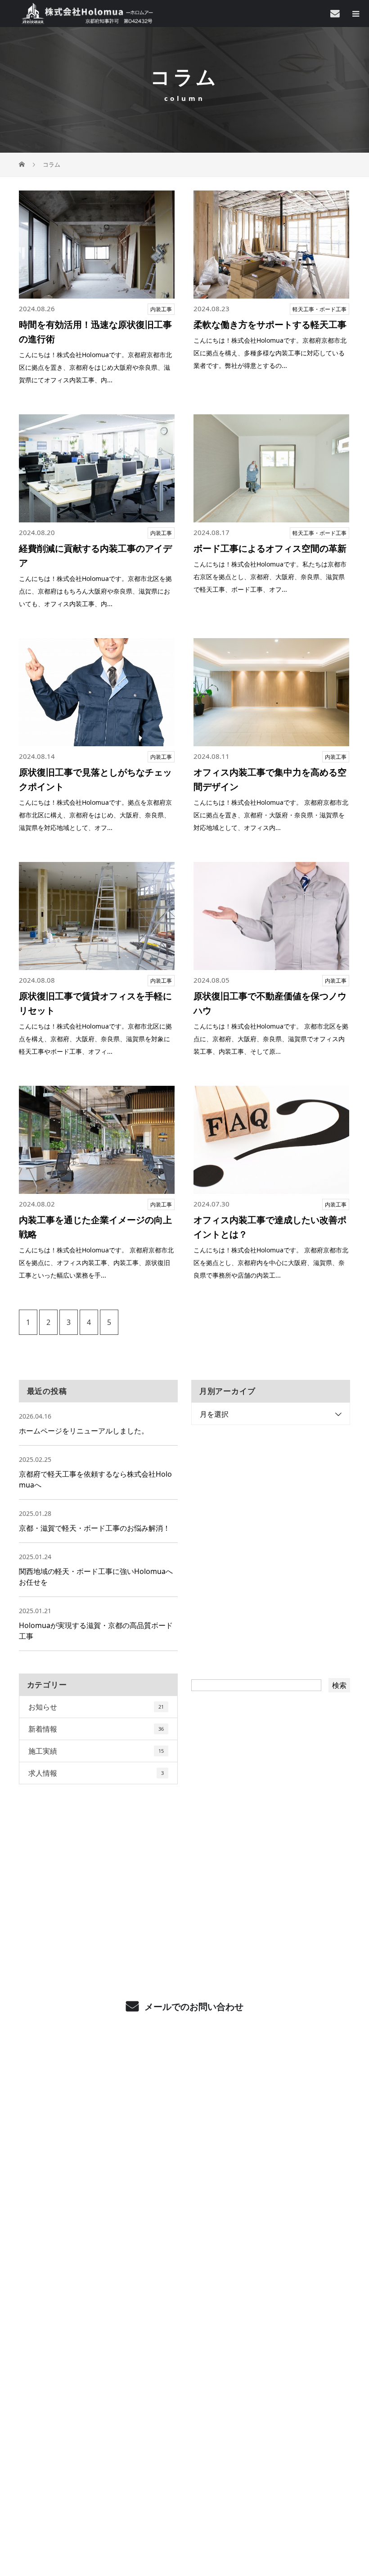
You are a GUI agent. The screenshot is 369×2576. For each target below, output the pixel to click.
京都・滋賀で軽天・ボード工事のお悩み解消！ (94, 1528)
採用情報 (185, 2266)
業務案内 (185, 2104)
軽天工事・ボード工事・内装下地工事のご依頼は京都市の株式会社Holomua (184, 2486)
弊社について (184, 2212)
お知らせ (96, 1707)
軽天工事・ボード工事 (319, 309)
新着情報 (96, 1729)
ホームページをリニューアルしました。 (84, 1431)
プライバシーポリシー (185, 2504)
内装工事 (161, 309)
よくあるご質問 (185, 2185)
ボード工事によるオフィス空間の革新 (270, 548)
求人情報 (96, 1773)
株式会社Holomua (184, 2389)
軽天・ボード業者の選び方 (184, 2158)
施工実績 (96, 1751)
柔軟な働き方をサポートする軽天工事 (270, 324)
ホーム (184, 2077)
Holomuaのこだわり (184, 2131)
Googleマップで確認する (185, 2441)
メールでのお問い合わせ (193, 2007)
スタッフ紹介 (184, 2293)
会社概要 (185, 2239)
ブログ (184, 2347)
